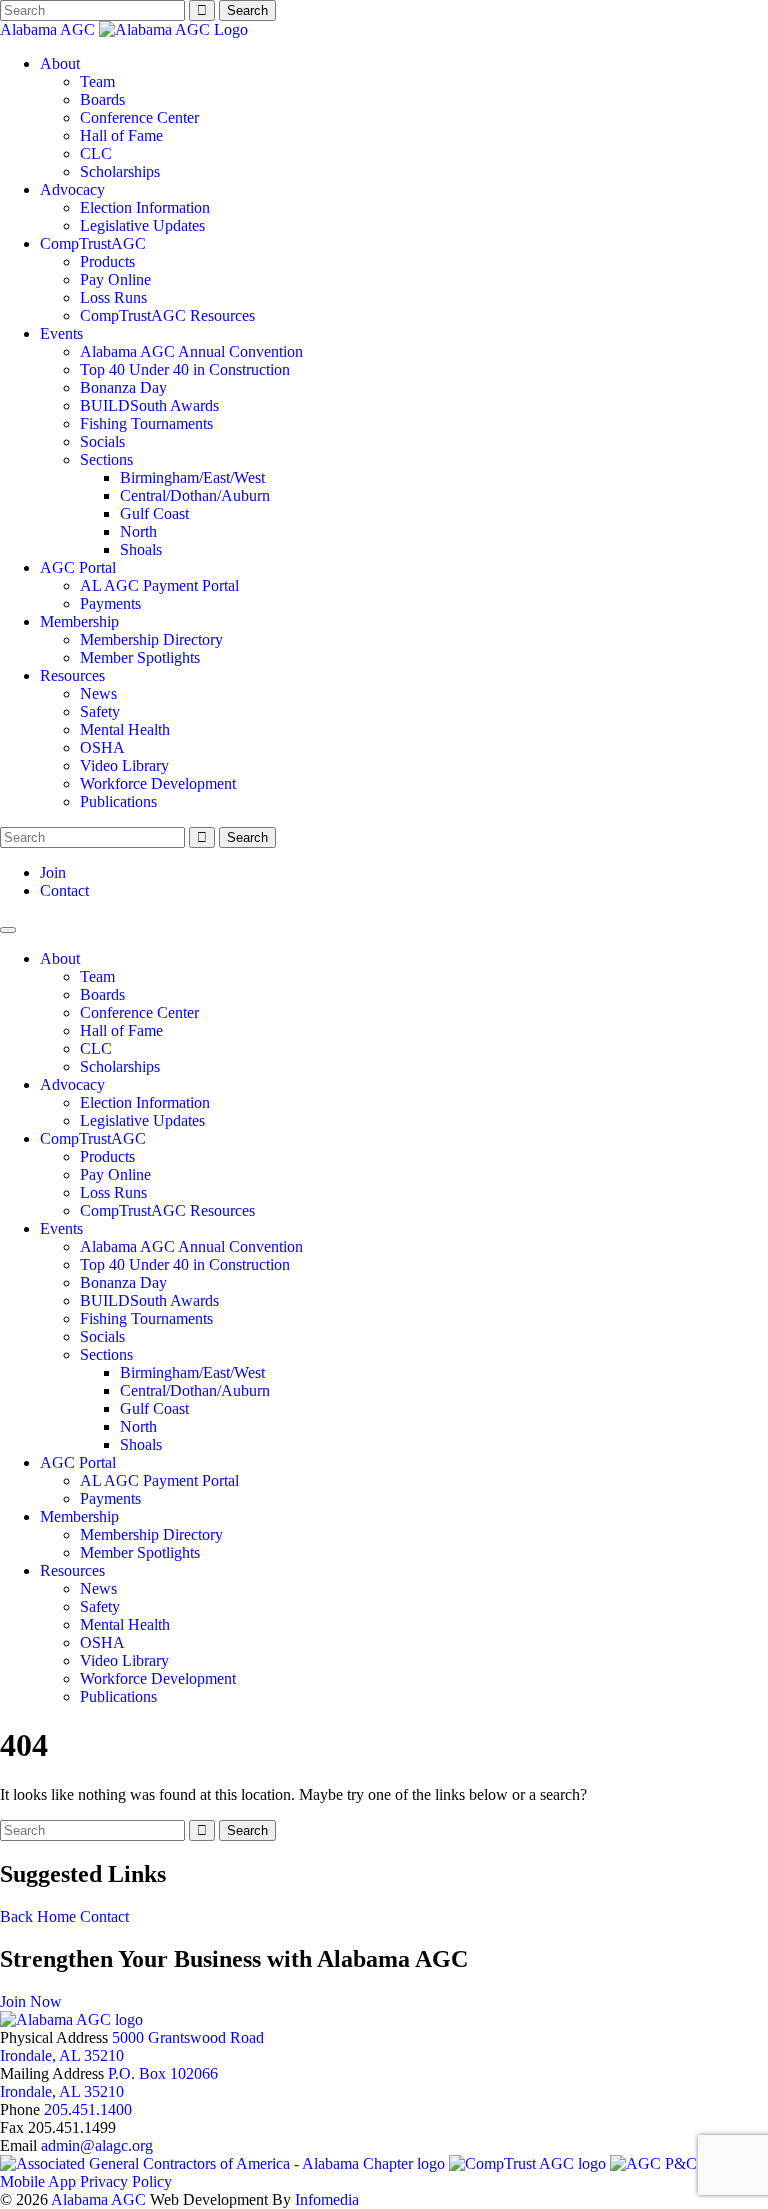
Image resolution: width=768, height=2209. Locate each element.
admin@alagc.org (97, 2145)
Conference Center (139, 117)
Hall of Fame (121, 135)
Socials (102, 441)
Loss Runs (113, 297)
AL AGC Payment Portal (159, 585)
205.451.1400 (88, 2109)
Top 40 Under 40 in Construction (185, 369)
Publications (118, 801)
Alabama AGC (49, 29)
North (138, 531)
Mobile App (38, 2181)
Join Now (31, 2001)
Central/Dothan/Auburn (195, 495)
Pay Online (115, 279)
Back (16, 1916)
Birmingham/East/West (192, 477)
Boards (102, 99)
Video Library (124, 765)
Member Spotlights (140, 657)
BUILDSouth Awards (149, 405)
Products (107, 261)
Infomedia (327, 2199)
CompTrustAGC (93, 243)
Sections (106, 459)
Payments (110, 603)
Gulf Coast (154, 513)
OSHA (102, 747)
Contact (64, 890)
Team (97, 81)
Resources (72, 675)
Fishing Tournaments (146, 423)
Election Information (145, 207)
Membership (79, 621)
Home (56, 1916)
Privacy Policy (126, 2181)
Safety (100, 711)
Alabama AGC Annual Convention (191, 351)
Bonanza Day (123, 387)
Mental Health (125, 729)
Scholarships (120, 171)
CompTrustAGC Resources (167, 315)
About (60, 63)
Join (53, 872)
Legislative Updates (142, 225)
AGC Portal (78, 567)
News (98, 693)
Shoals (141, 549)
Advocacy (72, 189)
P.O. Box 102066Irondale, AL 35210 (109, 2082)
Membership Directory (151, 639)
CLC (96, 153)
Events (61, 333)
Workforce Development (158, 783)
